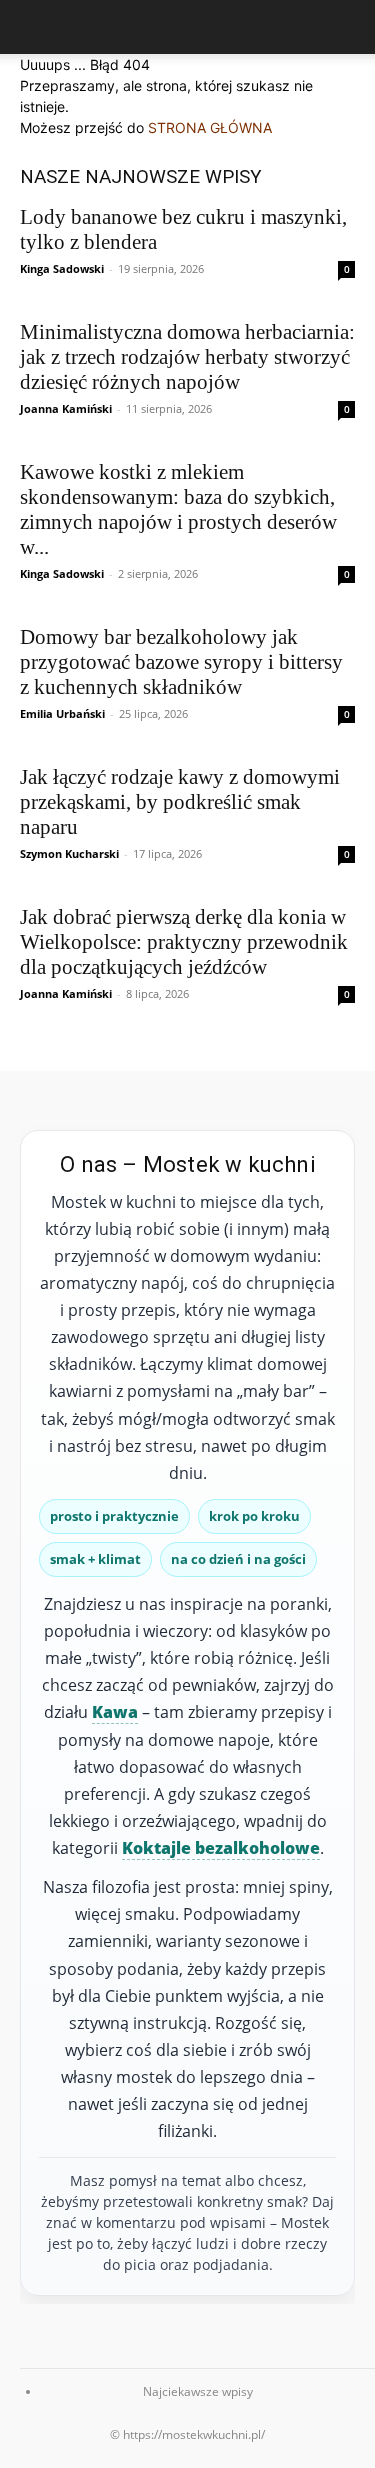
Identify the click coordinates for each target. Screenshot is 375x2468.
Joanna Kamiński (66, 408)
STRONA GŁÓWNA (210, 127)
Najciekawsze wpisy (198, 2391)
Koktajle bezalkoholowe (221, 1848)
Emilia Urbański (62, 713)
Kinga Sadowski (62, 268)
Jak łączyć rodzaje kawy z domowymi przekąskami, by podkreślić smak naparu (180, 802)
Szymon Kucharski (69, 853)
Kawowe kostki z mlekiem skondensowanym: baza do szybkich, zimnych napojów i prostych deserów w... (178, 509)
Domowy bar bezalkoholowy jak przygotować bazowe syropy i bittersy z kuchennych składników (181, 662)
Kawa (115, 1712)
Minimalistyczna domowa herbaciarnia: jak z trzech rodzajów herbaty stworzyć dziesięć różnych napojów (187, 357)
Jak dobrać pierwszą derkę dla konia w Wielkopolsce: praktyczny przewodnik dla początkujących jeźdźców (184, 942)
